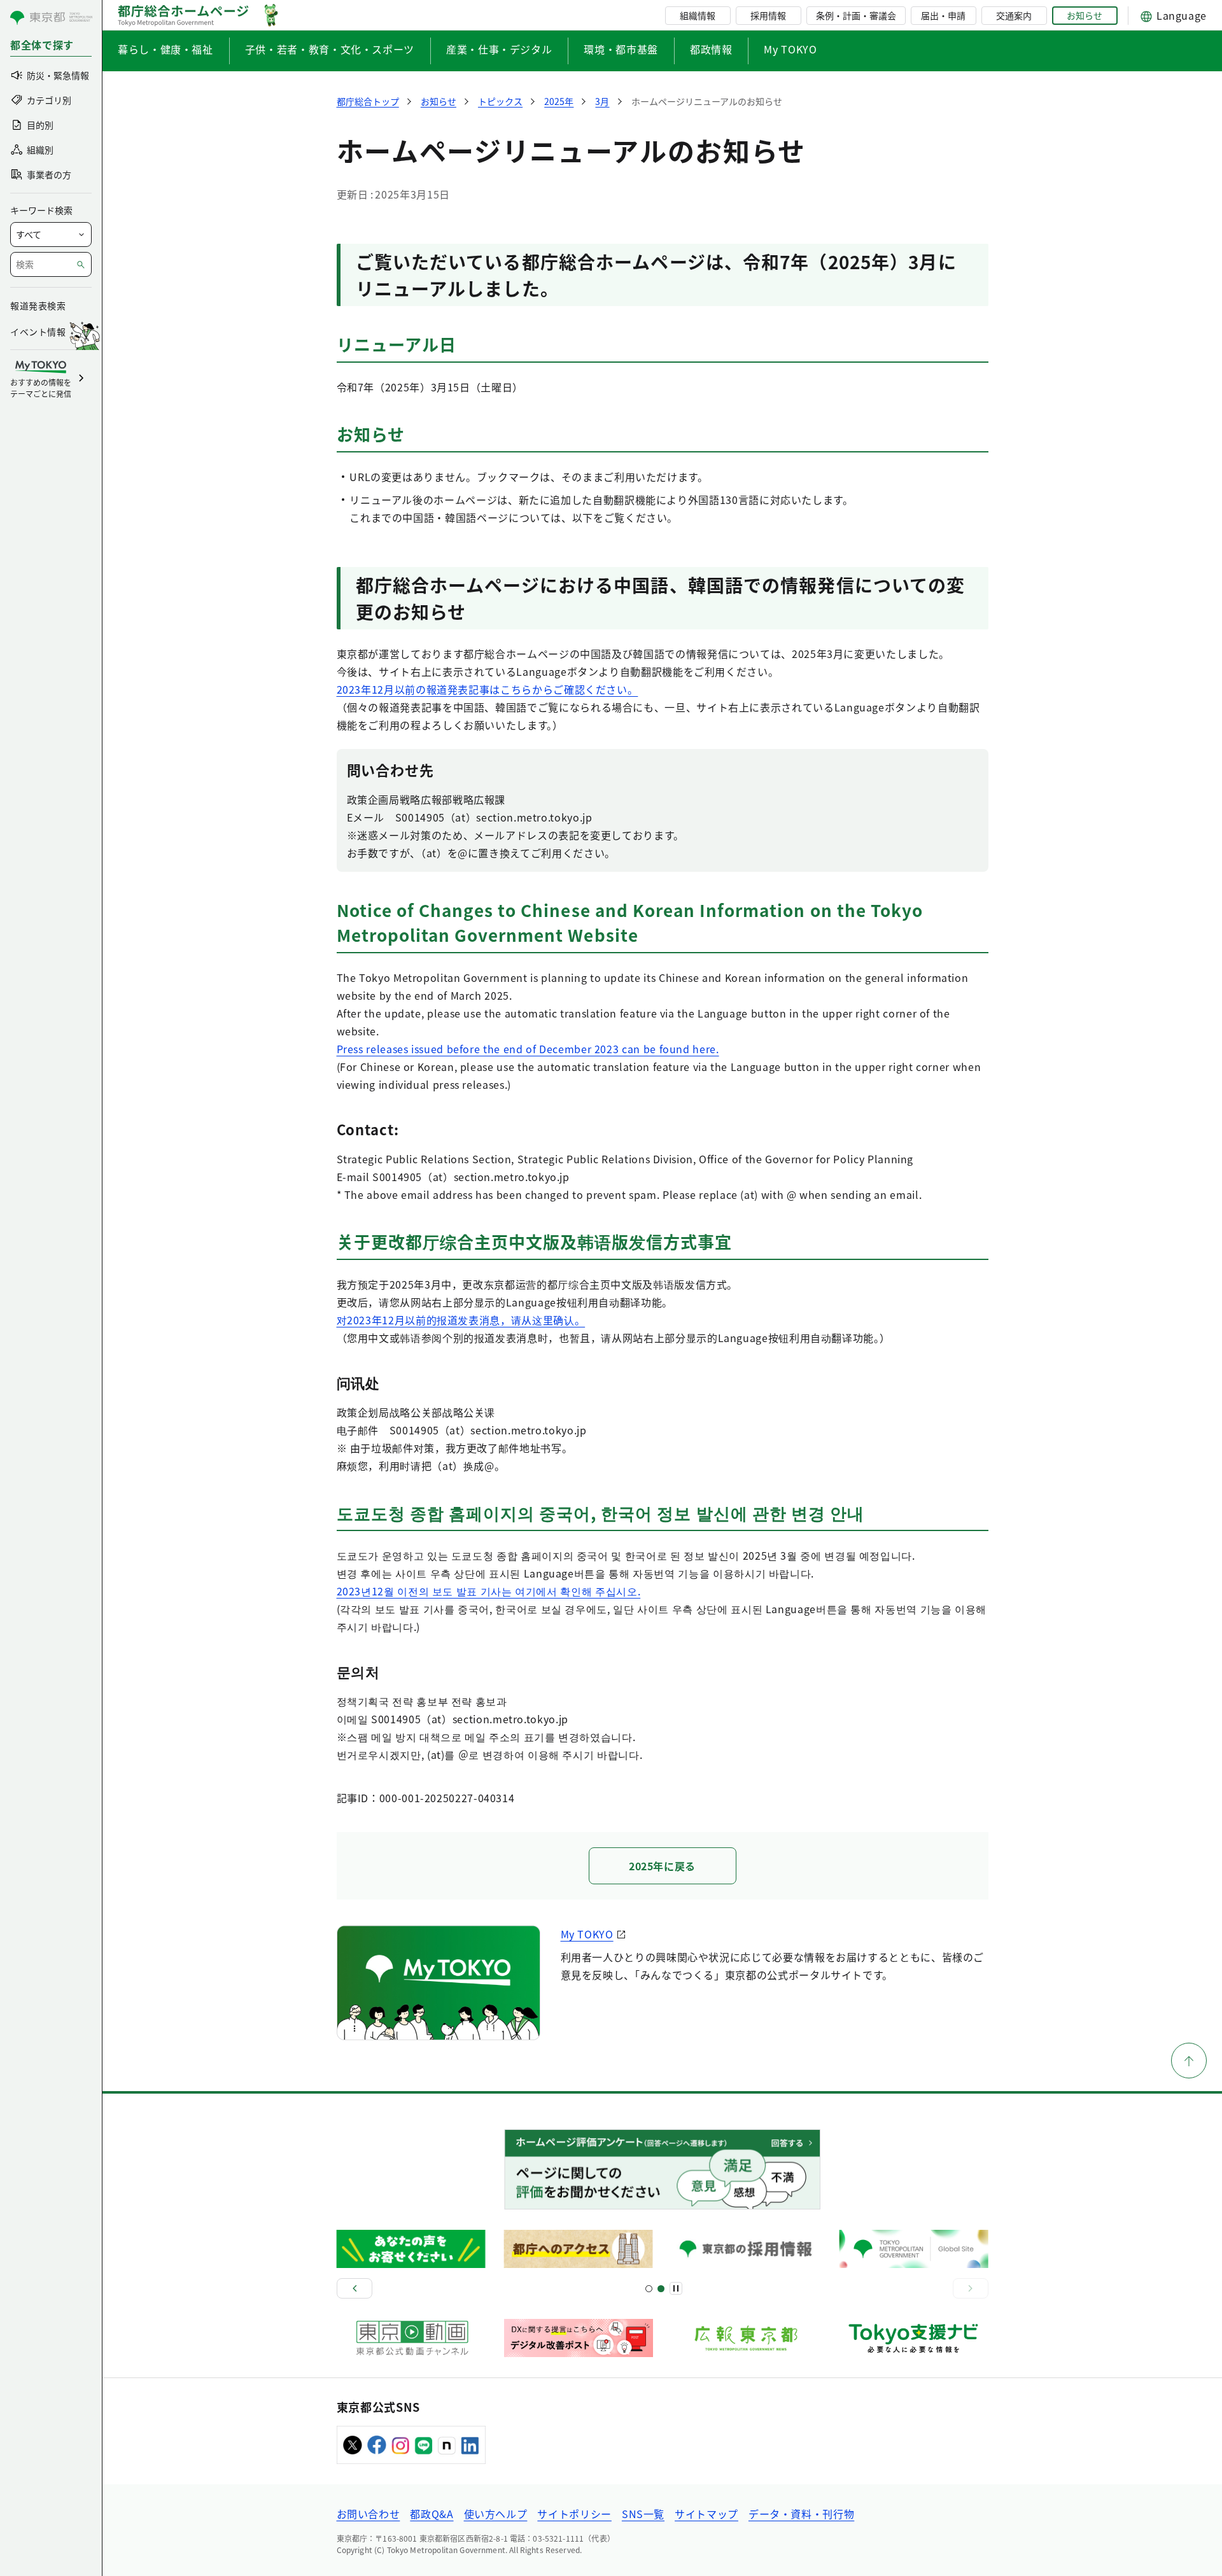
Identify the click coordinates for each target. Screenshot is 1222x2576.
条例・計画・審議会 (856, 15)
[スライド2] (661, 2289)
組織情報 (698, 15)
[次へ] (971, 2288)
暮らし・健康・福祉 (165, 49)
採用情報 (768, 15)
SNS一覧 (643, 2514)
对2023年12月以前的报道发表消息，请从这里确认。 (461, 1320)
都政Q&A (432, 2514)
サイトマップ (706, 2514)
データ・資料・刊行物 (801, 2514)
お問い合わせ (369, 2514)
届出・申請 (943, 15)
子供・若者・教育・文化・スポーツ (330, 49)
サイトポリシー (574, 2514)
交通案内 (1014, 15)
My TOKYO (790, 49)
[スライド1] (649, 2289)
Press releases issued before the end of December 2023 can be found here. (528, 1049)
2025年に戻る (662, 1866)
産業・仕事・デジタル (499, 49)
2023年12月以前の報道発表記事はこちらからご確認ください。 (488, 689)
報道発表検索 (38, 305)
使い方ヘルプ (496, 2514)
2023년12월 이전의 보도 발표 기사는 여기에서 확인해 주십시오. (489, 1591)
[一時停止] (676, 2288)
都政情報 (711, 49)
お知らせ (1085, 15)
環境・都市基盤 (621, 49)
